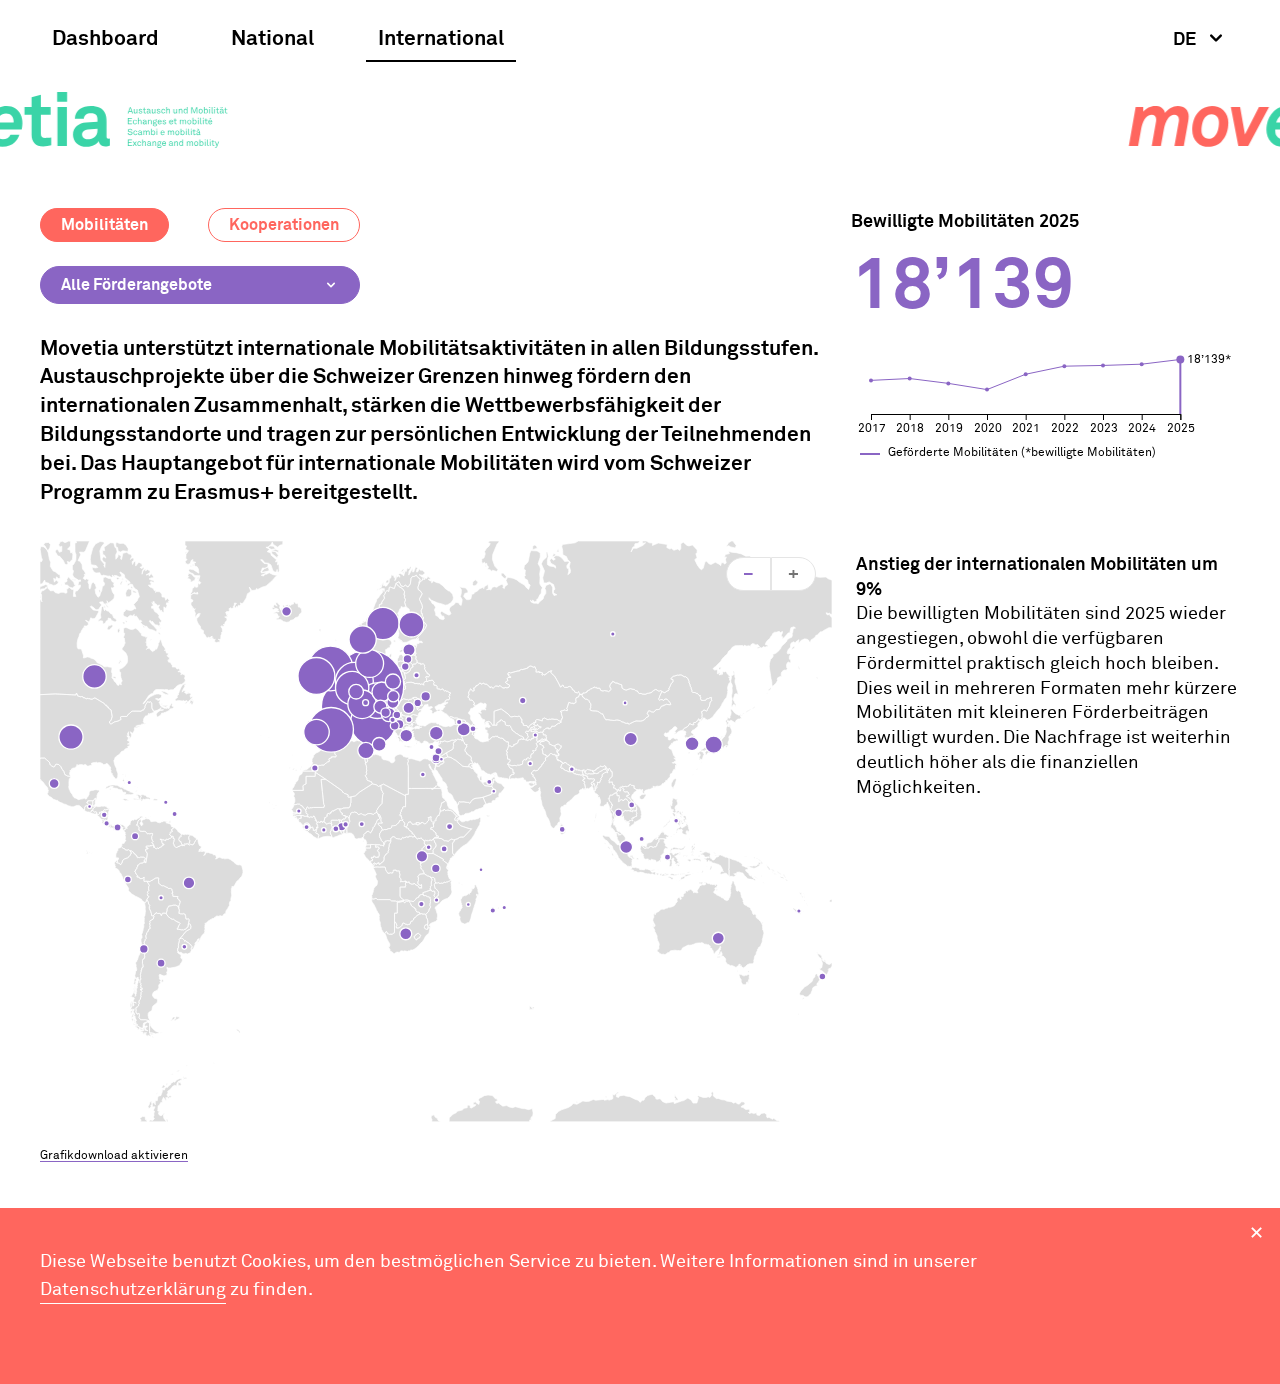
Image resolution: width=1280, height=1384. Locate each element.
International (441, 39)
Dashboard (105, 39)
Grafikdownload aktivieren (114, 1156)
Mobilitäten (104, 225)
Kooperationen (284, 225)
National (272, 39)
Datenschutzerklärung (133, 1290)
